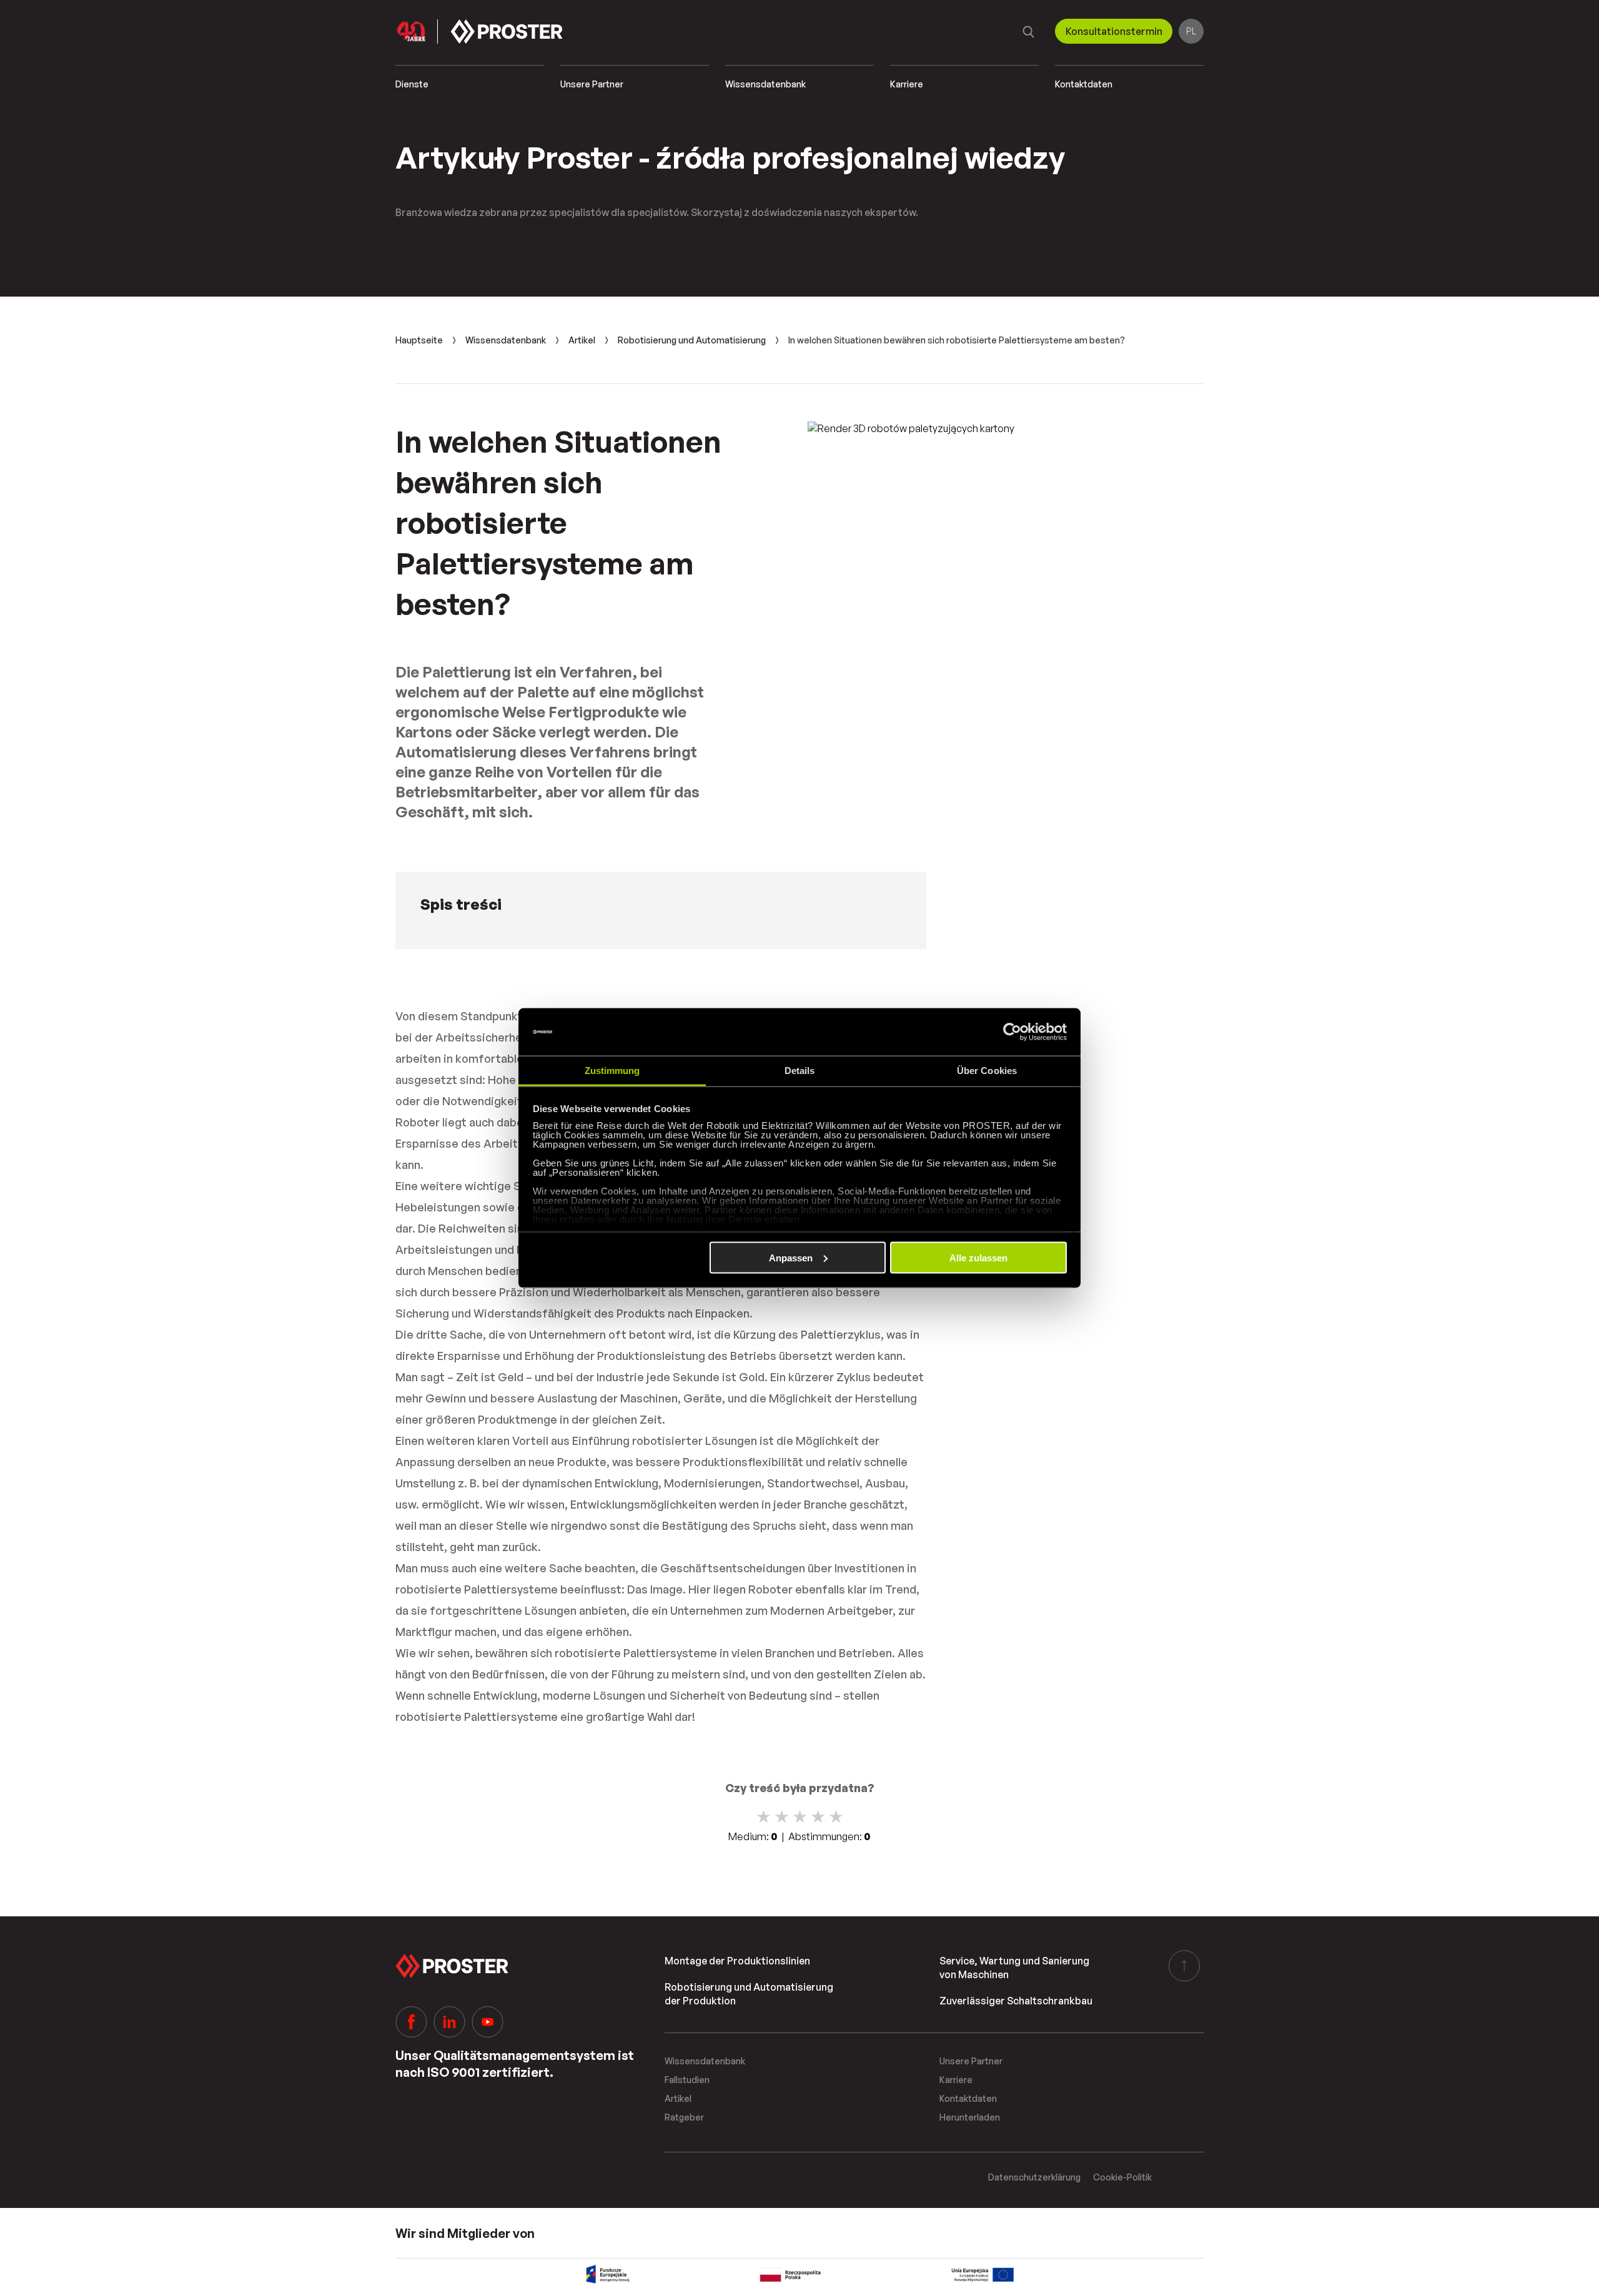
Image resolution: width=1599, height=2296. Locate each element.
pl (1191, 31)
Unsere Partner (592, 84)
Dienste (412, 84)
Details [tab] (800, 1071)
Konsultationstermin (1114, 31)
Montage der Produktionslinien (737, 1961)
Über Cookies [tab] (987, 1071)
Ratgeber (684, 2117)
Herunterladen (970, 2117)
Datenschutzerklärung (1034, 2177)
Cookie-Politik (1122, 2177)
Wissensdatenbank (765, 84)
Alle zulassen (978, 1257)
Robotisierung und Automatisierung (692, 340)
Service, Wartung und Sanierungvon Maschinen (1014, 1968)
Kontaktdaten (1084, 84)
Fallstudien (687, 2080)
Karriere (907, 84)
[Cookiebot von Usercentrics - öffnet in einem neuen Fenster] (1012, 1032)
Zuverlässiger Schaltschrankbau (1016, 2001)
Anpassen (791, 1257)
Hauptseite (419, 340)
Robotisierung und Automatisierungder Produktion (749, 1994)
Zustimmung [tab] (612, 1071)
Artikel (582, 340)
